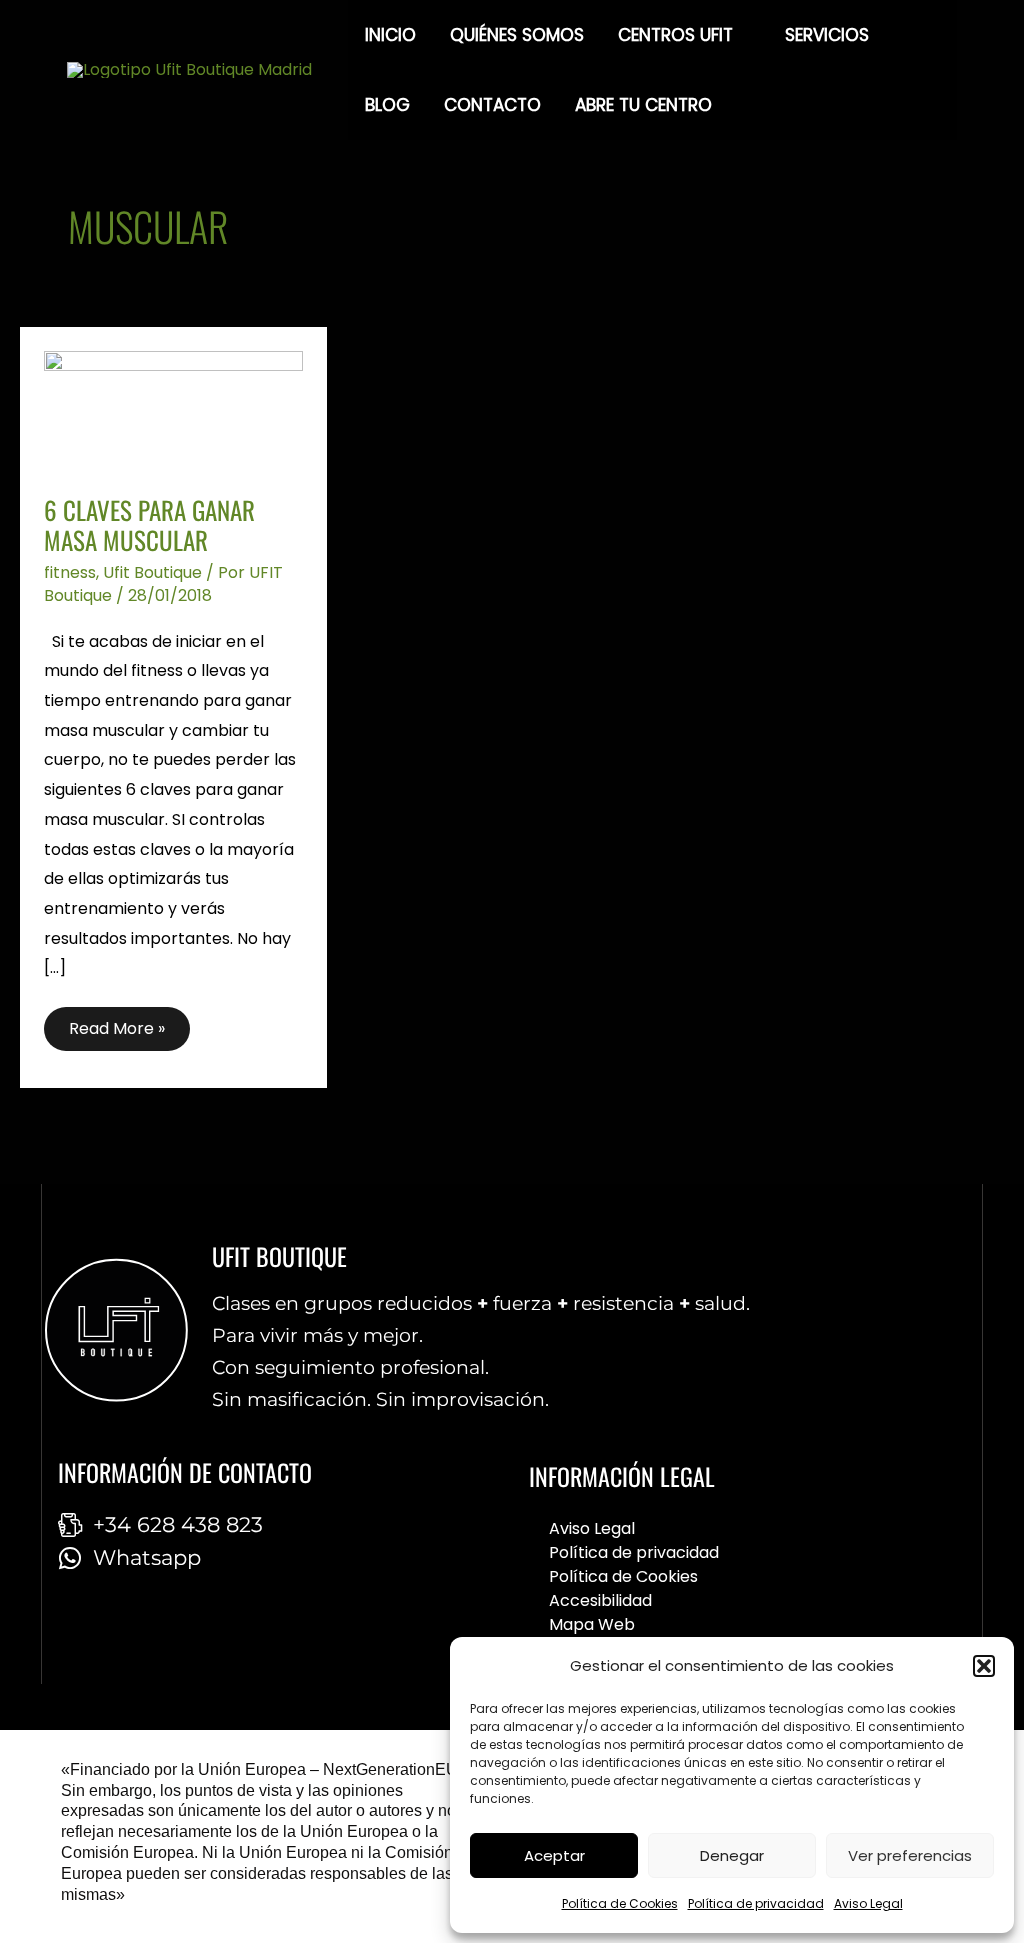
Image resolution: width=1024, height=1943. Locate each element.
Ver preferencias (910, 1855)
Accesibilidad (600, 1600)
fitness (70, 572)
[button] (984, 1666)
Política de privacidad (756, 1903)
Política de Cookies (620, 1903)
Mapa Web (592, 1624)
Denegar (732, 1855)
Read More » (116, 1023)
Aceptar (554, 1855)
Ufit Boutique (152, 572)
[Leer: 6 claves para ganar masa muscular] (173, 409)
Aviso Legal (868, 1903)
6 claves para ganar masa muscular (149, 525)
